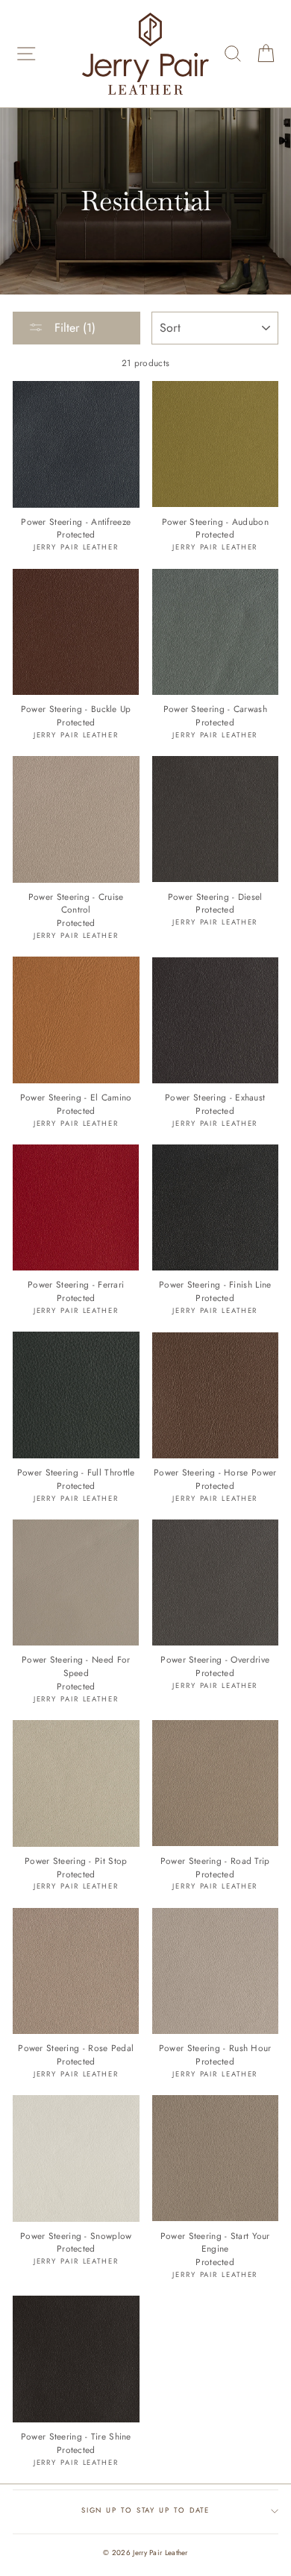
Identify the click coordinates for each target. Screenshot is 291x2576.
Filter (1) (73, 328)
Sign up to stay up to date (146, 2510)
